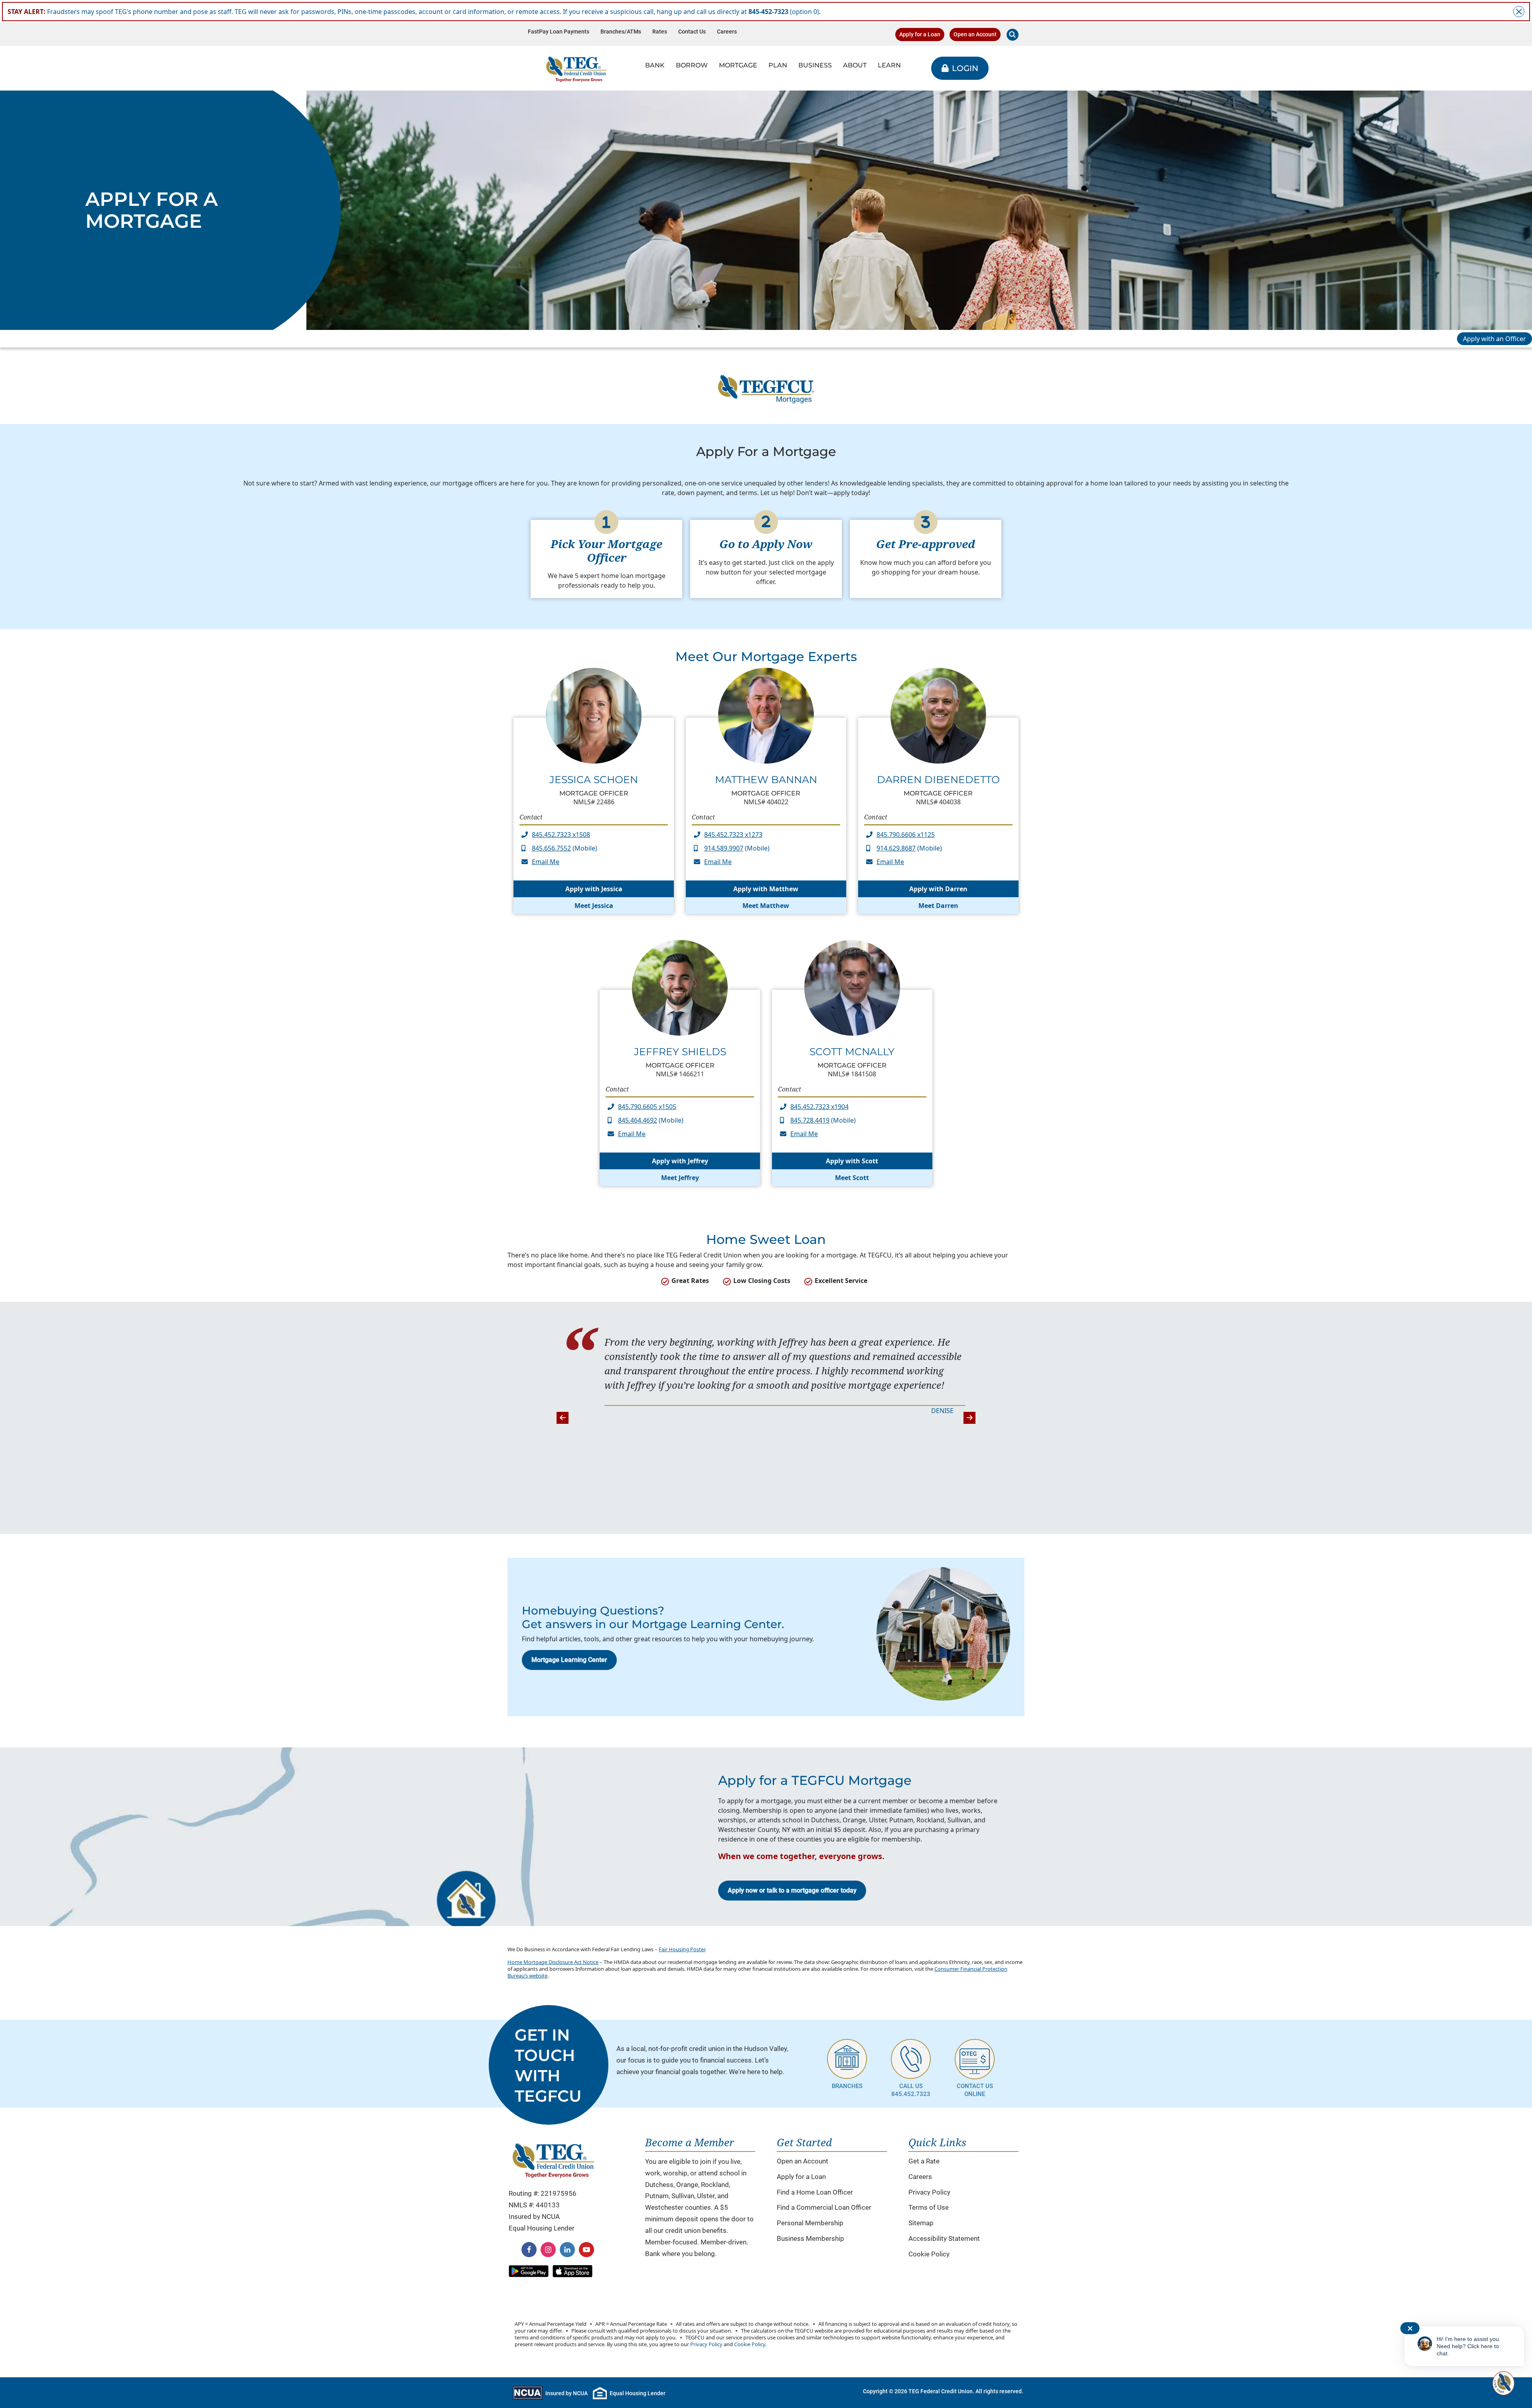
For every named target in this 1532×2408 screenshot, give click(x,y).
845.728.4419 (810, 1120)
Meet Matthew (766, 906)
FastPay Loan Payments (559, 32)
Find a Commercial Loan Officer (824, 2207)
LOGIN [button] (965, 68)
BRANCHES (847, 2086)
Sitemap (921, 2223)
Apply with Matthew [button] (766, 889)
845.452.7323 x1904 (819, 1107)
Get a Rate (924, 2161)
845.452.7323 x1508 (561, 835)
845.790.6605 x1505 (647, 1107)
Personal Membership (810, 2223)
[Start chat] (1502, 2383)
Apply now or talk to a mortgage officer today (792, 1890)
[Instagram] (548, 2250)
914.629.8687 (896, 848)
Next (969, 1418)
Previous (563, 1418)
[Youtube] (586, 2250)
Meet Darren (938, 906)
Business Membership (810, 2238)
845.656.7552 (551, 848)
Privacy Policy (929, 2192)
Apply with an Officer (1494, 339)
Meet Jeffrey (680, 1178)
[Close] (1519, 12)
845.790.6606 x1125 (906, 835)
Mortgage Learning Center (569, 1660)
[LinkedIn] (567, 2250)
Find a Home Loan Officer (815, 2192)
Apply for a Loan (920, 35)
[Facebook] (529, 2250)
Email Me (546, 862)
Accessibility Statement (944, 2238)
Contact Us (692, 32)
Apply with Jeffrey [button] (680, 1161)
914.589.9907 (724, 848)
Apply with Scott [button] (852, 1161)
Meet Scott (852, 1178)
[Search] (1013, 35)
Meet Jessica (594, 906)
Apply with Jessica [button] (594, 889)
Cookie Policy (929, 2254)
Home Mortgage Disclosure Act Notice (553, 1962)
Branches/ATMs (621, 32)
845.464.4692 (638, 1120)
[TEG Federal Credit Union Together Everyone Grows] (576, 68)
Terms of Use (929, 2207)
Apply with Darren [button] (938, 889)
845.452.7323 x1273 (733, 835)
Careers (727, 32)
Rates (660, 32)
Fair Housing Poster (682, 1949)
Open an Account (975, 35)
